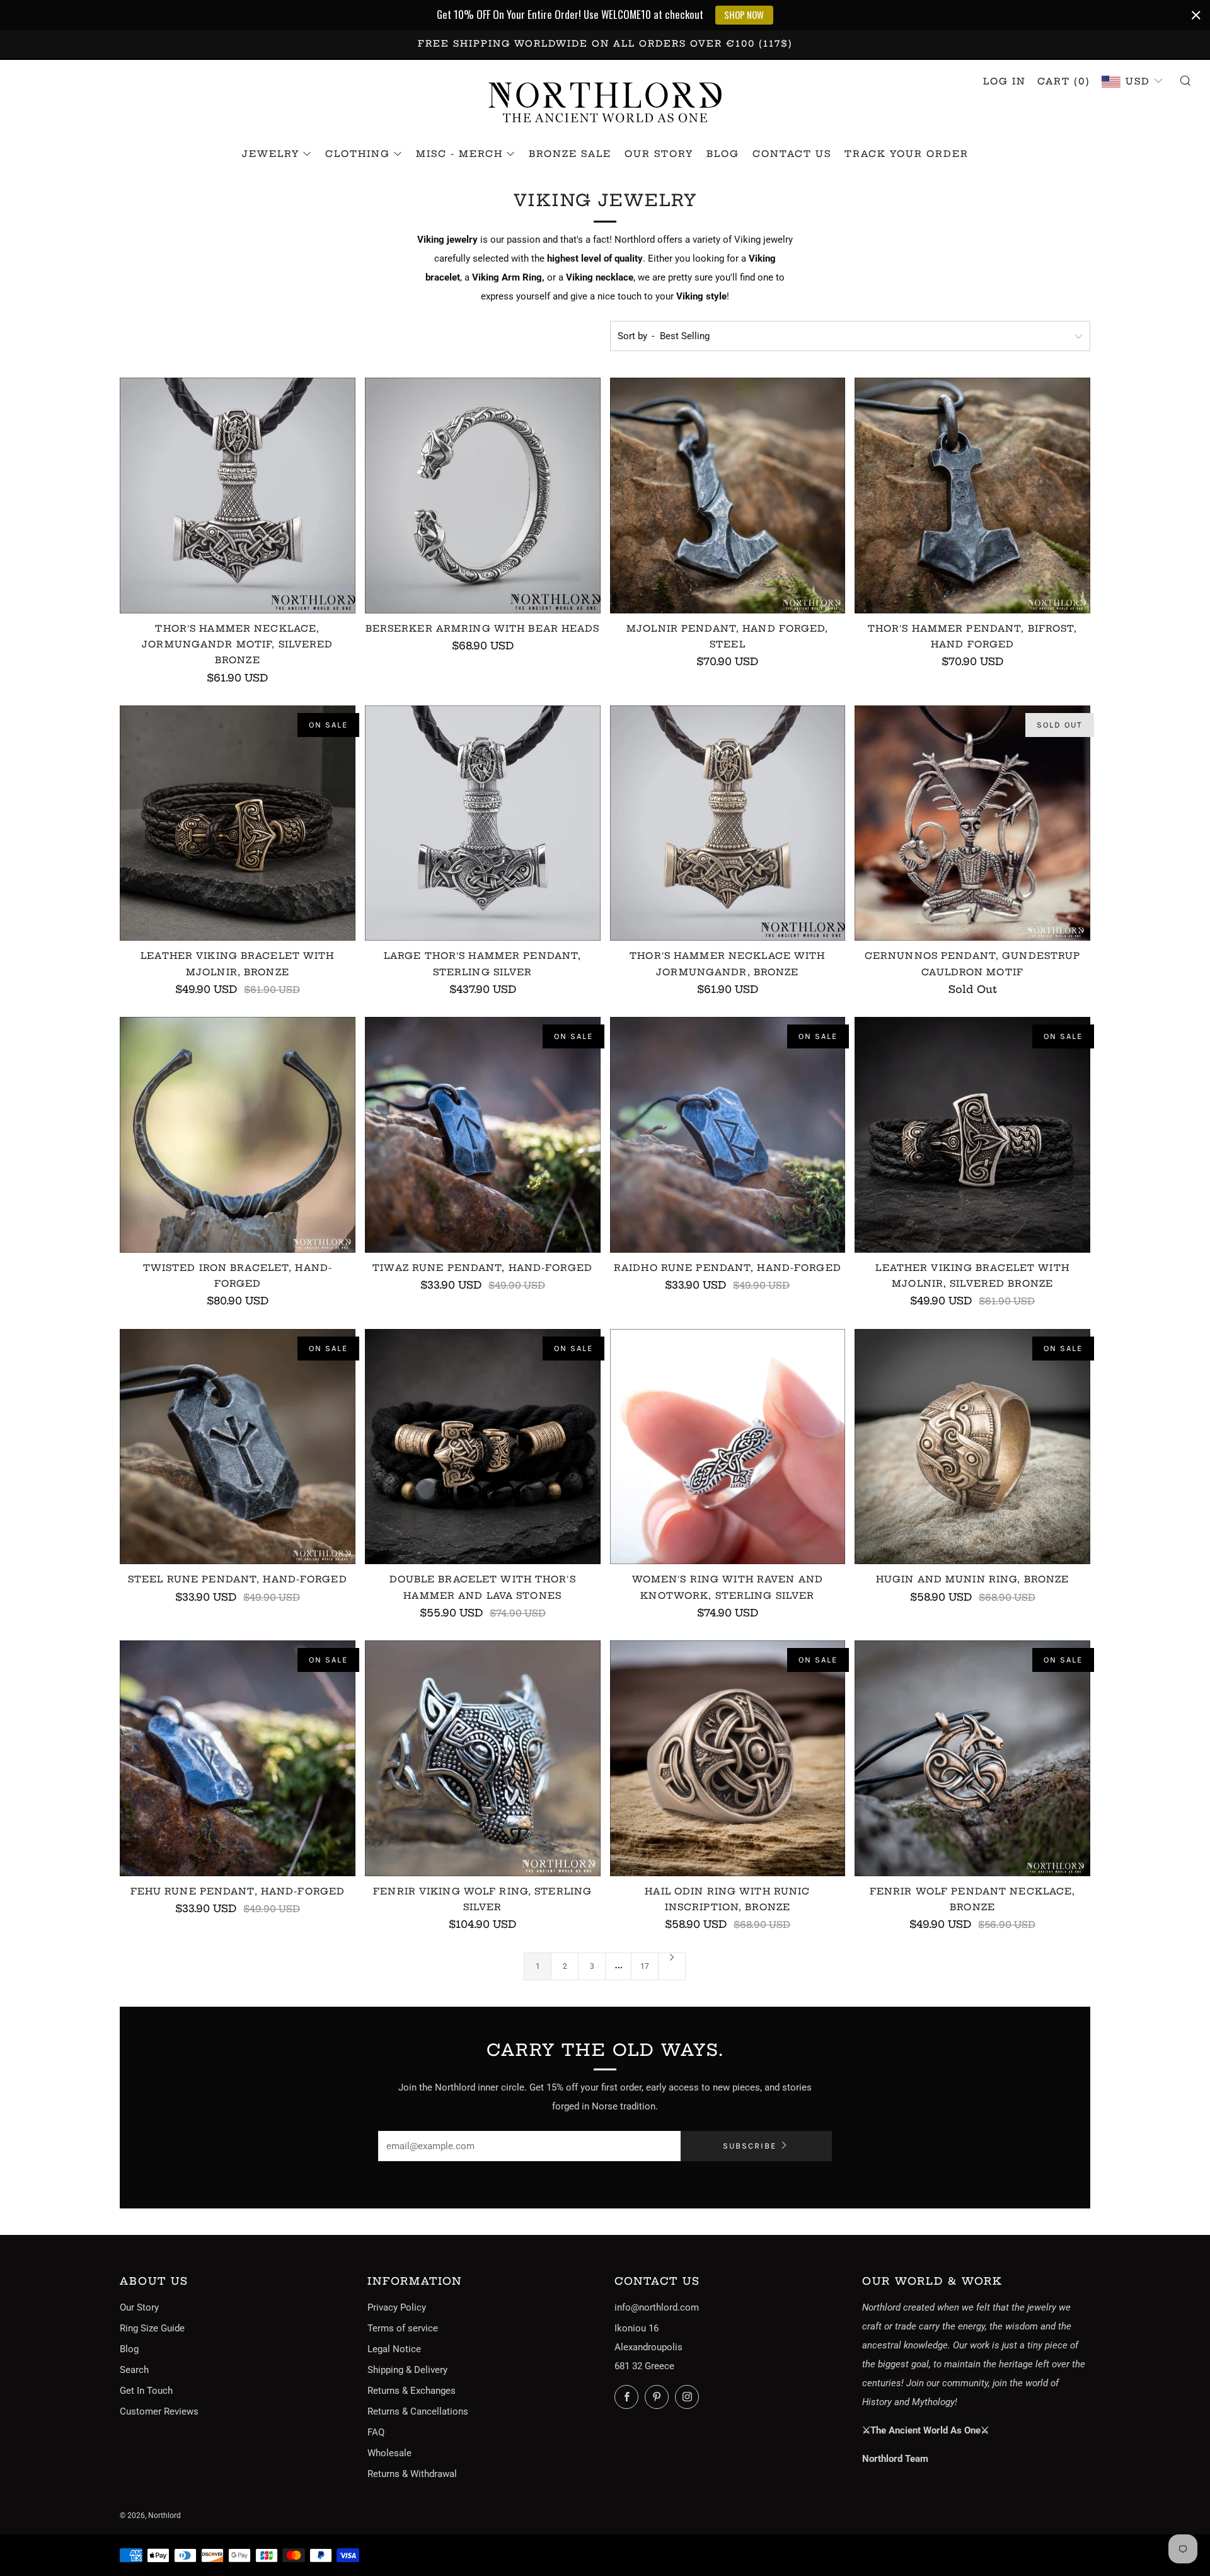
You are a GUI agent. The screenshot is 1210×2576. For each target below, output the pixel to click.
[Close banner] (1196, 15)
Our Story (659, 154)
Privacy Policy (397, 2307)
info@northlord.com (657, 2307)
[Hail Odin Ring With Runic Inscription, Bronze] (728, 1758)
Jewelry (271, 154)
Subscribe (750, 2146)
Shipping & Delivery (407, 2370)
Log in (1005, 81)
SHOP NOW (744, 15)
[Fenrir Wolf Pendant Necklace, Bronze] (972, 1758)
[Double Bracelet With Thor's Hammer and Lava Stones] (483, 1447)
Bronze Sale (570, 154)
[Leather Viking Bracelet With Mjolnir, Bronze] (238, 823)
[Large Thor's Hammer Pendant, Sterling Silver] (483, 823)
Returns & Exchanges (412, 2391)
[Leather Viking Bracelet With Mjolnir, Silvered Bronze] (972, 1135)
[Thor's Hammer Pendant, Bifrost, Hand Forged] (972, 496)
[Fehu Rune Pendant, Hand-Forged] (238, 1758)
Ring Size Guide (152, 2328)
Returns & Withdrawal (412, 2474)
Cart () (1064, 81)
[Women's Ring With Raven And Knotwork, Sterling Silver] (728, 1447)
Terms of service (403, 2328)
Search (134, 2370)
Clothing (358, 154)
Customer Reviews (159, 2411)
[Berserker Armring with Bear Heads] (483, 496)
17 (645, 1966)
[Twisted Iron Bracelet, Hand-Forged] (238, 1135)
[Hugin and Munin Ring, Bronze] (972, 1447)
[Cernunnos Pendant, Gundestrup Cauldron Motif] (972, 823)
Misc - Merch (459, 154)
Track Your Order (907, 154)
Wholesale (389, 2453)
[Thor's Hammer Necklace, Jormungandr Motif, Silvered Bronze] (238, 496)
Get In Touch (146, 2391)
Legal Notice (394, 2349)
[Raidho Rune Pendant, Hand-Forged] (728, 1135)
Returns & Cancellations (418, 2411)
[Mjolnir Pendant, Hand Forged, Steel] (728, 496)
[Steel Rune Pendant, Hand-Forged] (238, 1447)
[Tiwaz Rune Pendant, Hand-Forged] (483, 1135)
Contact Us (792, 154)
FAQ (376, 2432)
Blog (723, 154)
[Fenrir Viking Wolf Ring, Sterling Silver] (483, 1758)
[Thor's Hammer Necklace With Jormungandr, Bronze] (728, 823)
